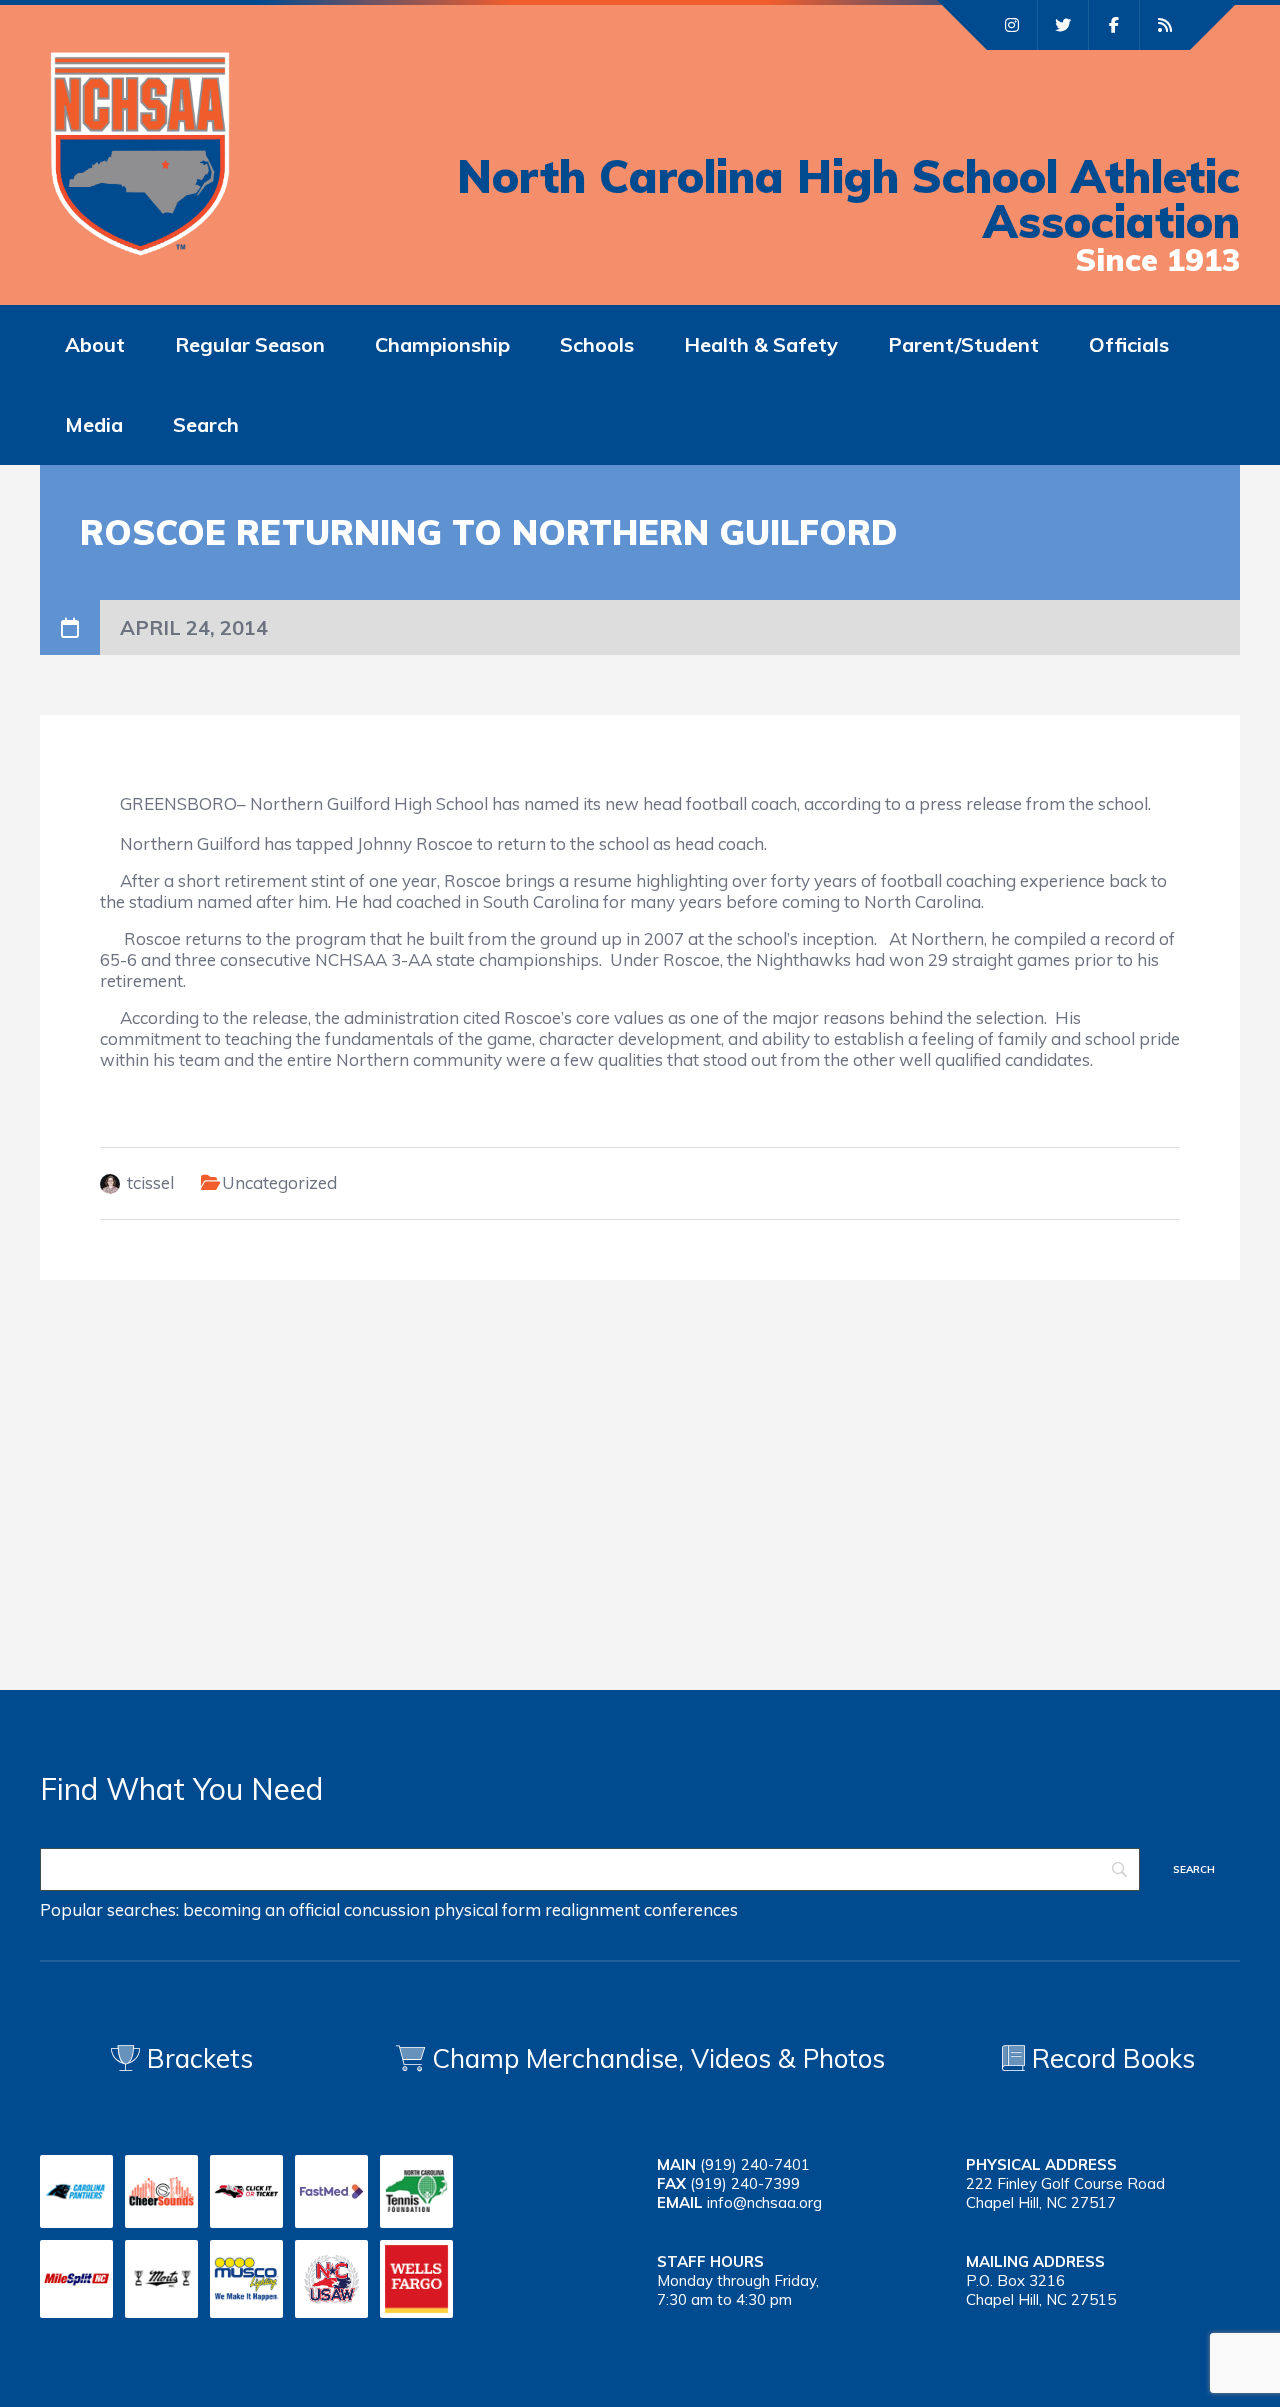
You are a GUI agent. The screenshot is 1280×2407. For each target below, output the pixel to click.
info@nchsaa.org (764, 2202)
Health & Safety (761, 344)
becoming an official (261, 1909)
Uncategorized (279, 1182)
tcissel (150, 1182)
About (95, 344)
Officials (1129, 344)
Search (206, 424)
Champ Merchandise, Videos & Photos (658, 2058)
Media (94, 424)
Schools (597, 344)
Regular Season (250, 344)
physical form (487, 1909)
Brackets (196, 2058)
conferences (691, 1909)
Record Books (1110, 2058)
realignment (592, 1909)
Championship (442, 344)
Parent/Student (963, 344)
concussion (387, 1909)
